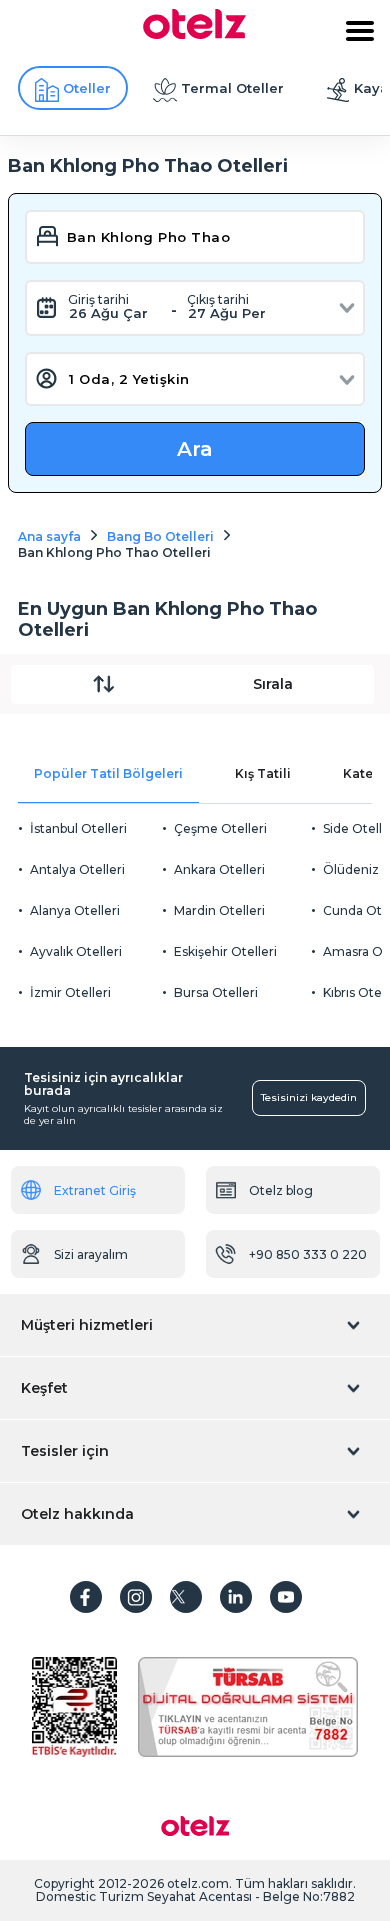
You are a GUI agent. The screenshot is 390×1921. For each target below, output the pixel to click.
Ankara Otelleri (219, 869)
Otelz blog (281, 1190)
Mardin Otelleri (219, 910)
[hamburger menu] (360, 31)
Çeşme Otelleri (220, 828)
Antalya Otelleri (77, 869)
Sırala (273, 684)
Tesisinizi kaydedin (309, 1097)
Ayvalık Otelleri (76, 951)
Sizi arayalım (91, 1254)
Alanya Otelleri (75, 910)
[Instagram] (136, 1597)
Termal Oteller (232, 88)
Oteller (87, 88)
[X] (186, 1597)
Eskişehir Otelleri (225, 951)
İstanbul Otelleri (78, 828)
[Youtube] (286, 1597)
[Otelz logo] (194, 34)
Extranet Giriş (95, 1190)
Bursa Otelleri (216, 992)
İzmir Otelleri (70, 992)
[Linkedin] (236, 1597)
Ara (195, 449)
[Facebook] (86, 1597)
